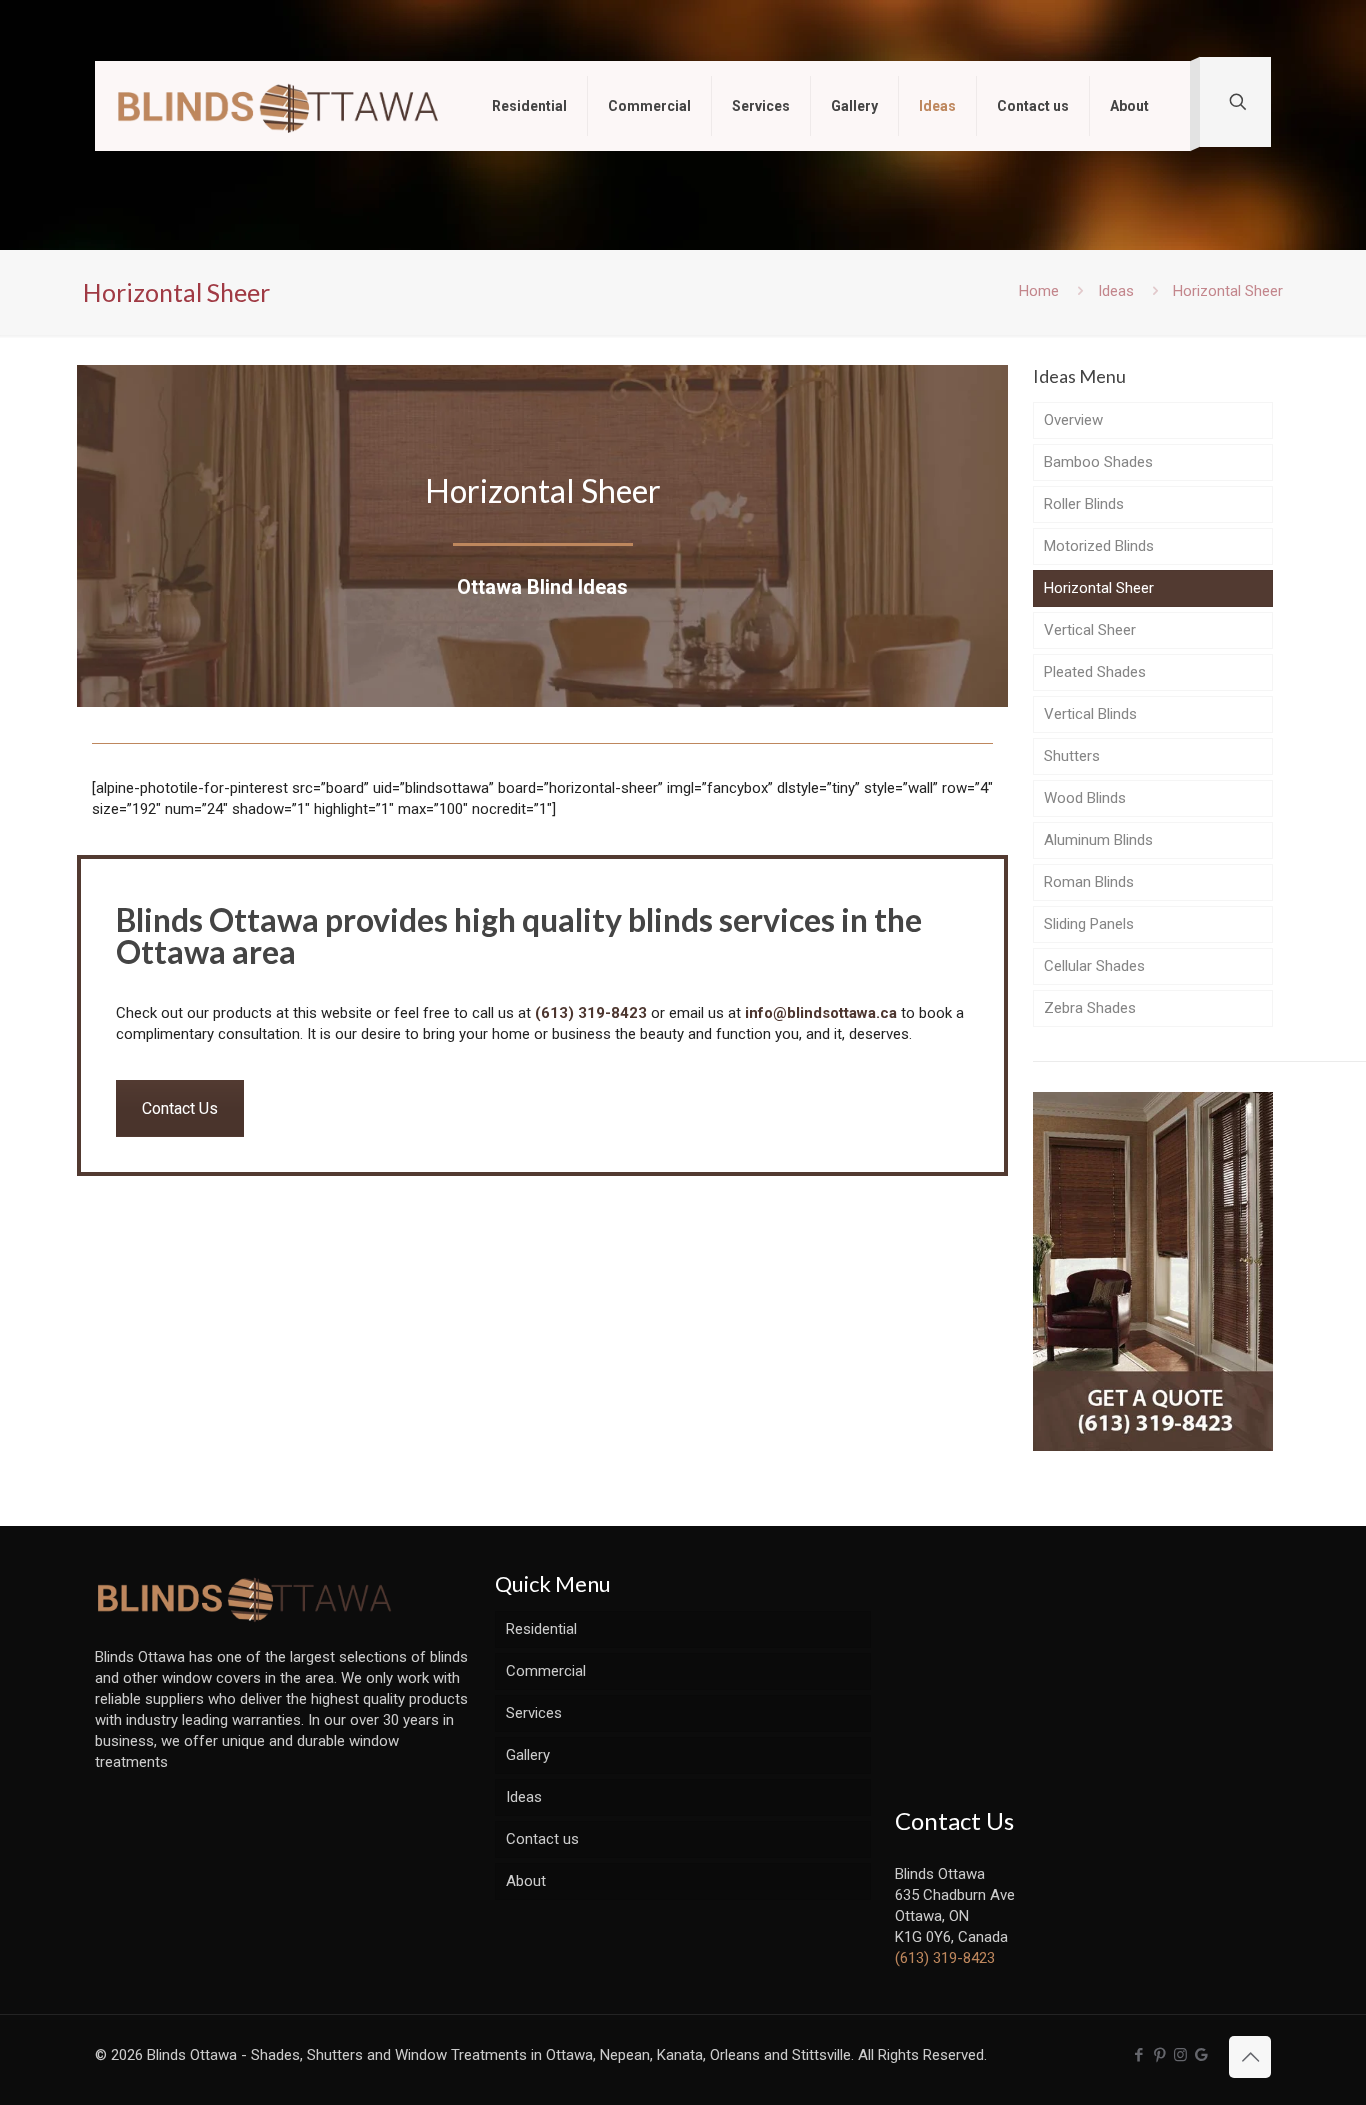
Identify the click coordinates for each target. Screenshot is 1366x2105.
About (526, 1881)
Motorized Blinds (1099, 546)
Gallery (528, 1755)
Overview (1073, 420)
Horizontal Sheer (1099, 588)
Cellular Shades (1094, 966)
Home (1039, 291)
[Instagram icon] (1180, 2055)
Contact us (542, 1839)
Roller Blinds (1084, 504)
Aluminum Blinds (1098, 840)
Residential (541, 1629)
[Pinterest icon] (1159, 2055)
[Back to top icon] (1250, 2057)
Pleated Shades (1095, 672)
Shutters (1072, 756)
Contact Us (180, 1108)
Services (534, 1713)
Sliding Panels (1089, 924)
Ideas (1116, 291)
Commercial (546, 1671)
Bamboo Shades (1098, 462)
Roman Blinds (1089, 882)
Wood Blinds (1085, 798)
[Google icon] (1201, 2055)
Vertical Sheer (1090, 630)
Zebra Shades (1090, 1008)
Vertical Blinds (1090, 714)
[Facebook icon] (1138, 2055)
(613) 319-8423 (591, 1013)
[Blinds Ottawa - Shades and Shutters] (278, 106)
